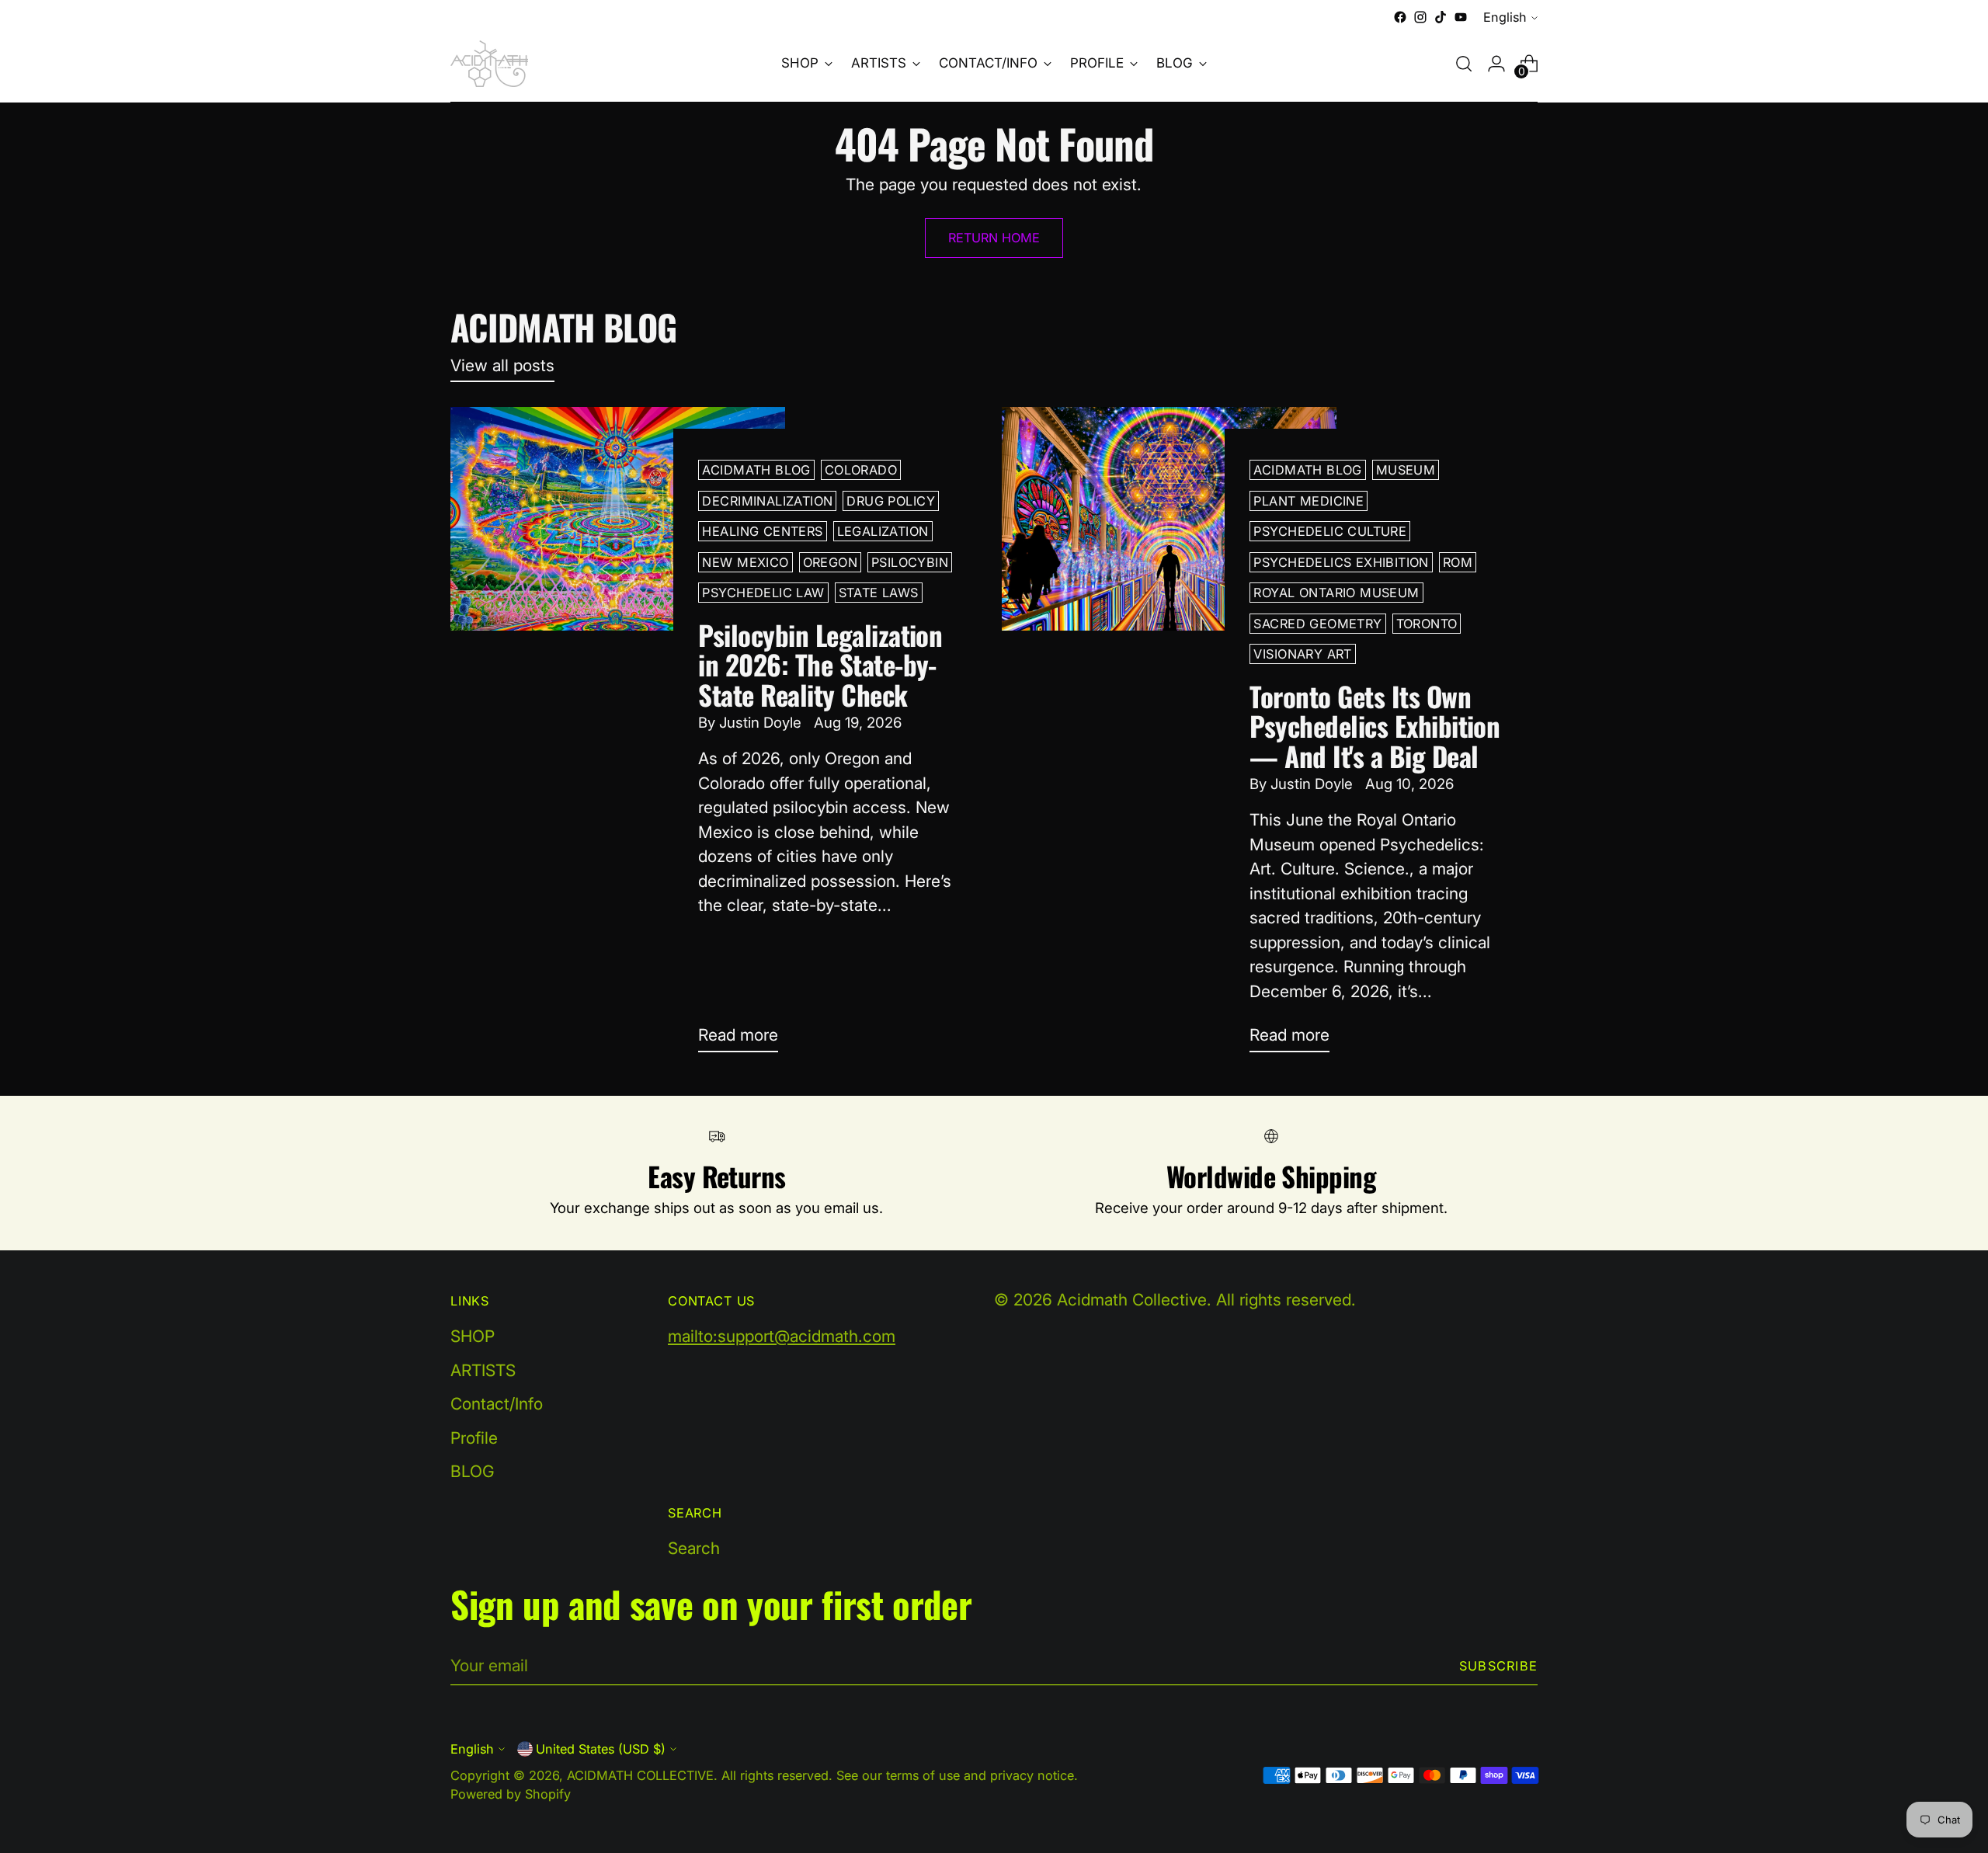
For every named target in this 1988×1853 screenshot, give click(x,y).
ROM (1458, 562)
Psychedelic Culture (1330, 531)
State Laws (879, 593)
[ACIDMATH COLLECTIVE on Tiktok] (1441, 17)
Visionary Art (1302, 654)
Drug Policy (891, 501)
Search (694, 1548)
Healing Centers (762, 531)
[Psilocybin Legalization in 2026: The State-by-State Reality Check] (618, 735)
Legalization (883, 531)
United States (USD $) (601, 1749)
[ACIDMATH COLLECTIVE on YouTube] (1461, 17)
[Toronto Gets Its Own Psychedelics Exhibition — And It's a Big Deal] (1169, 735)
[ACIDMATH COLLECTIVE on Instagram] (1420, 17)
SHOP (473, 1336)
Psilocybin (910, 562)
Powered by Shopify (511, 1794)
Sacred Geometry (1317, 624)
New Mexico (745, 562)
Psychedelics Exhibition (1341, 562)
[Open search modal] (1464, 64)
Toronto (1427, 624)
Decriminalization (767, 501)
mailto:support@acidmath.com (782, 1336)
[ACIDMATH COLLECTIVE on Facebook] (1400, 17)
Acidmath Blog (756, 470)
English (1505, 17)
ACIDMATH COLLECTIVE (640, 1775)
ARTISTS (483, 1370)
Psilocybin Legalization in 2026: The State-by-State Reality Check (820, 664)
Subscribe (1498, 1666)
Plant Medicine (1309, 501)
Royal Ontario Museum (1336, 593)
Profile (474, 1438)
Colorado (861, 470)
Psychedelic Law (763, 593)
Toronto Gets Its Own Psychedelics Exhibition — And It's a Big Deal (1375, 726)
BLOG (473, 1471)
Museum (1406, 470)
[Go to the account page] (1496, 64)
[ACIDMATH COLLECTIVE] (489, 64)
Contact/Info (497, 1404)
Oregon (830, 562)
